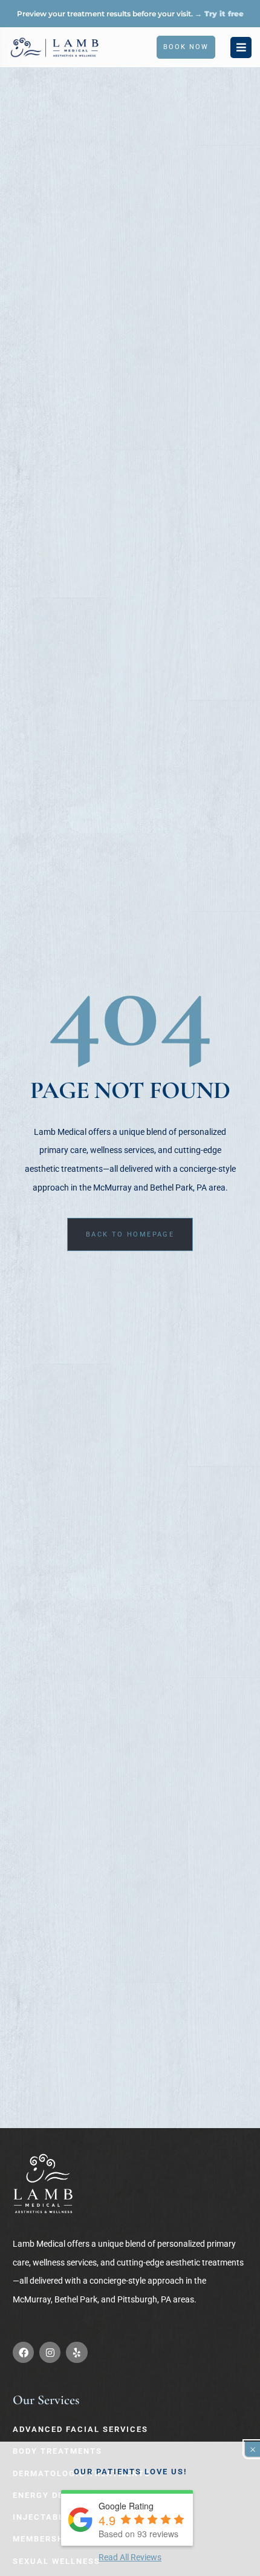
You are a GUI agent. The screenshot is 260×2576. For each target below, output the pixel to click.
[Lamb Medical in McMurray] (54, 47)
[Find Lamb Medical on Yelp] (76, 2352)
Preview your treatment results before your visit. (130, 14)
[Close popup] (252, 2449)
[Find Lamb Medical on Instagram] (50, 2352)
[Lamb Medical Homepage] (43, 2184)
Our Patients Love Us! (130, 2472)
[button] (241, 48)
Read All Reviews (130, 2557)
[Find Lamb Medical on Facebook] (23, 2352)
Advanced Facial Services (80, 2429)
